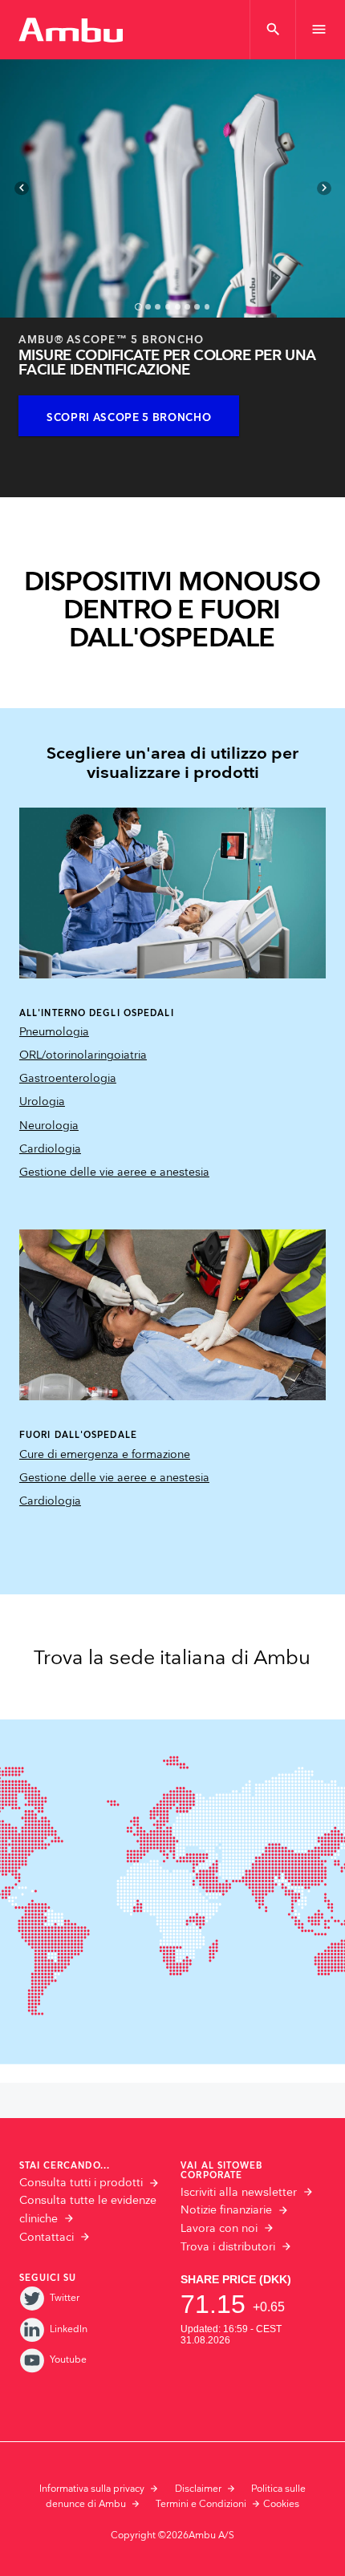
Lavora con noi (219, 2229)
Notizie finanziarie (226, 2210)
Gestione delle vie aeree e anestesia (114, 1173)
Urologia (42, 1102)
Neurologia (49, 1126)
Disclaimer (198, 2489)
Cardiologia (50, 1149)
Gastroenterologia (68, 1079)
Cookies (281, 2504)
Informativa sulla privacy (92, 2489)
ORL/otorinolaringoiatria (83, 1055)
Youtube (68, 2360)
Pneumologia (54, 1032)
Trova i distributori (228, 2247)
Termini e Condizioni (201, 2504)
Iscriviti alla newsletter (239, 2193)
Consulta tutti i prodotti (81, 2183)
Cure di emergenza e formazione (105, 1455)
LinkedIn (69, 2329)
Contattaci (47, 2238)
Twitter (65, 2298)
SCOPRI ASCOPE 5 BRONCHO (129, 418)
